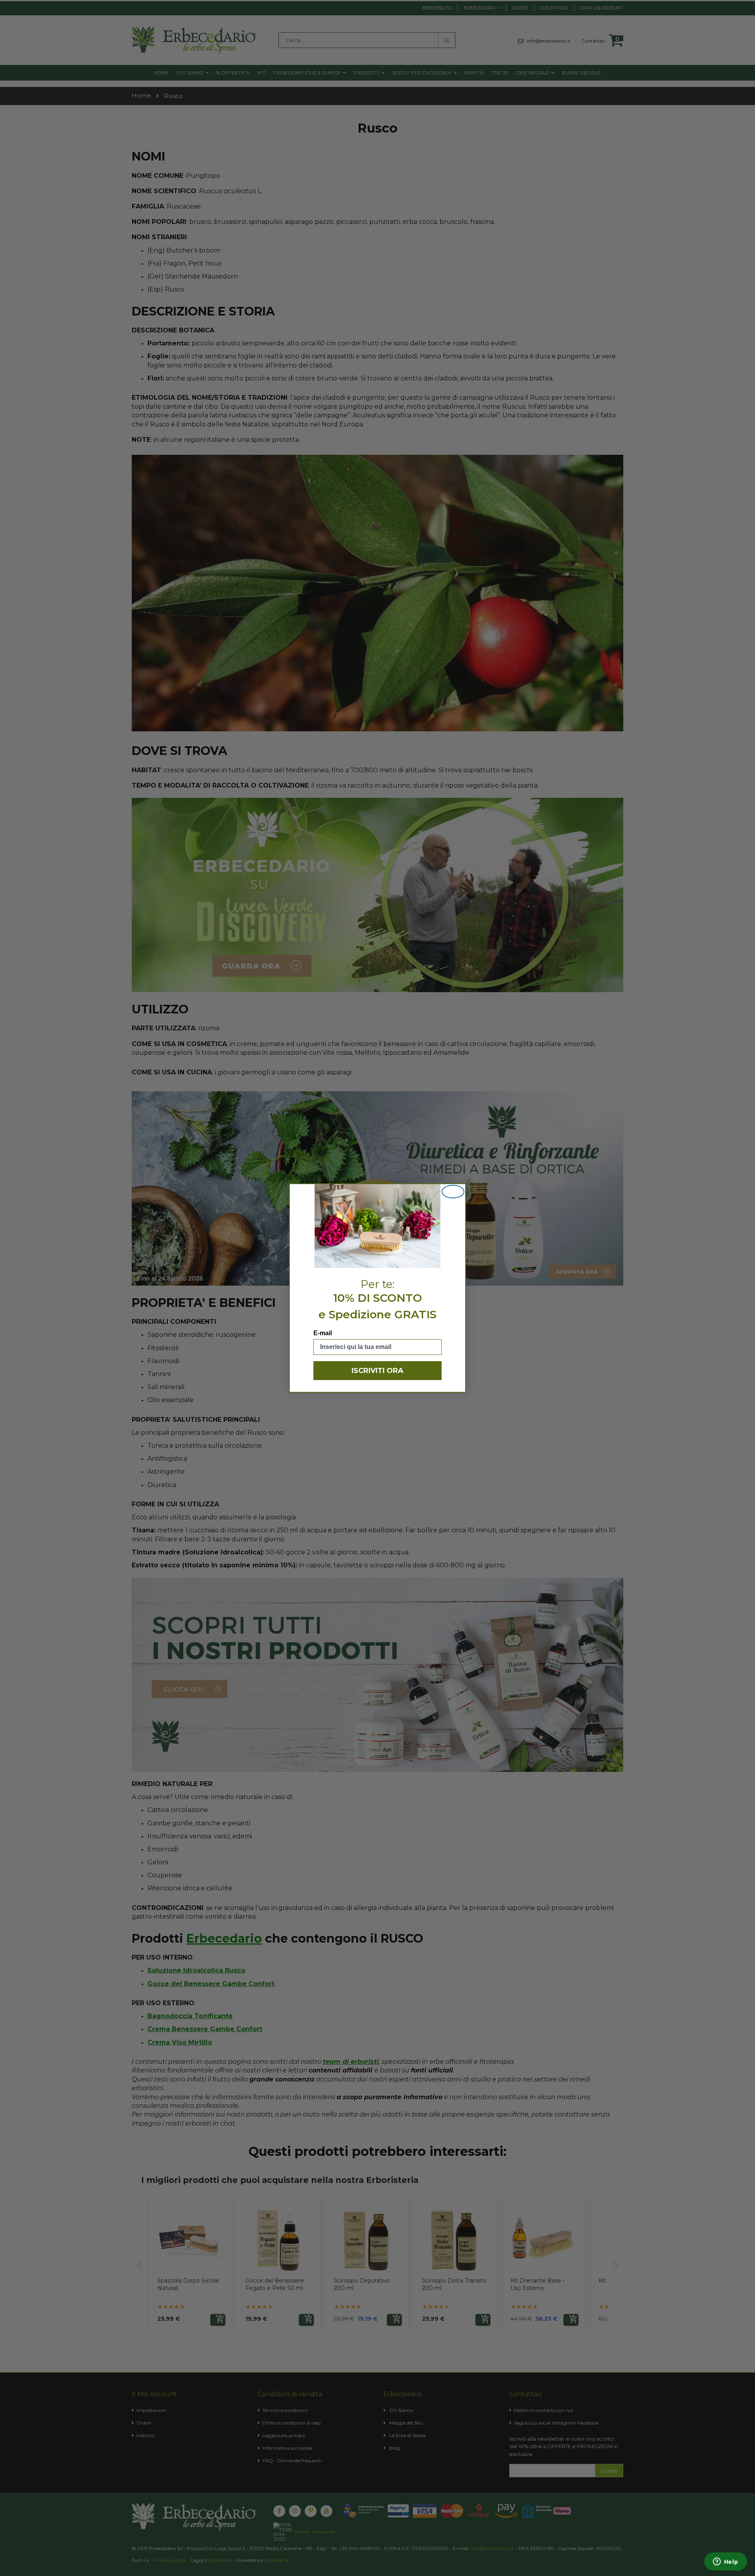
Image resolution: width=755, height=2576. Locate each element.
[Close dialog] (453, 1192)
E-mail (323, 1333)
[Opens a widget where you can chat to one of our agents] (726, 2562)
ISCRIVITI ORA (377, 1371)
